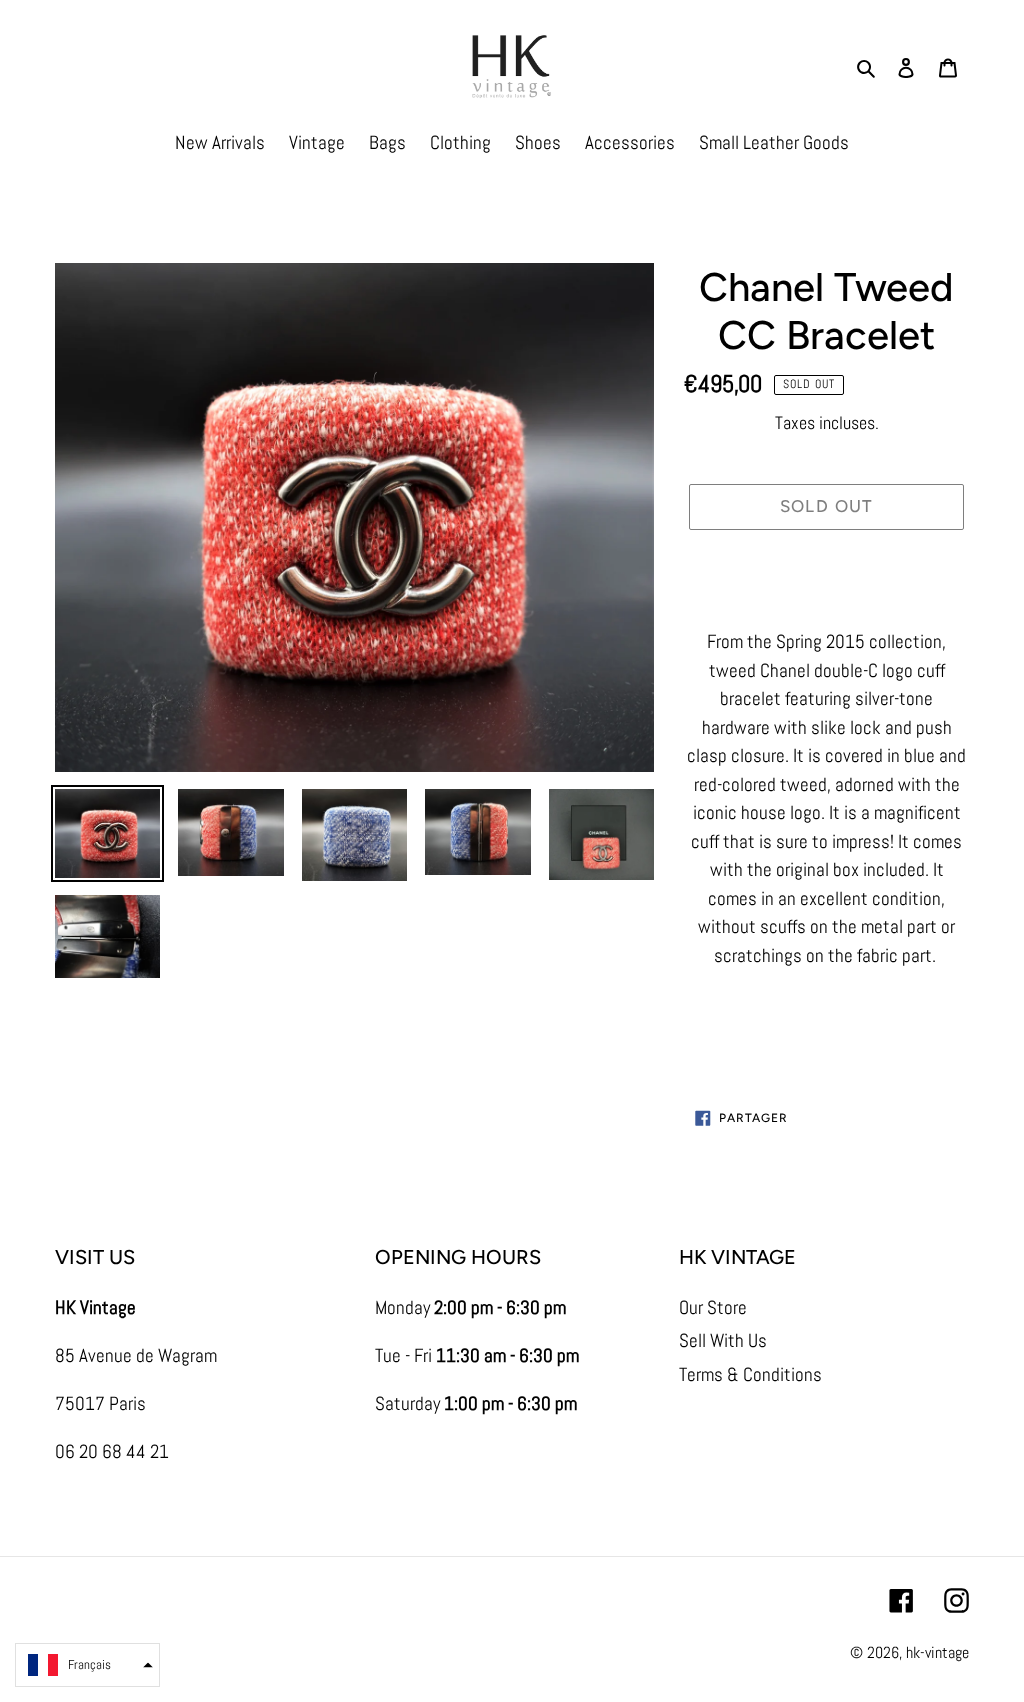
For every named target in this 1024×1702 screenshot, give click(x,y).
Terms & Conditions (750, 1374)
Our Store (713, 1307)
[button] (87, 1665)
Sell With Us (723, 1340)
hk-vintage (937, 1652)
